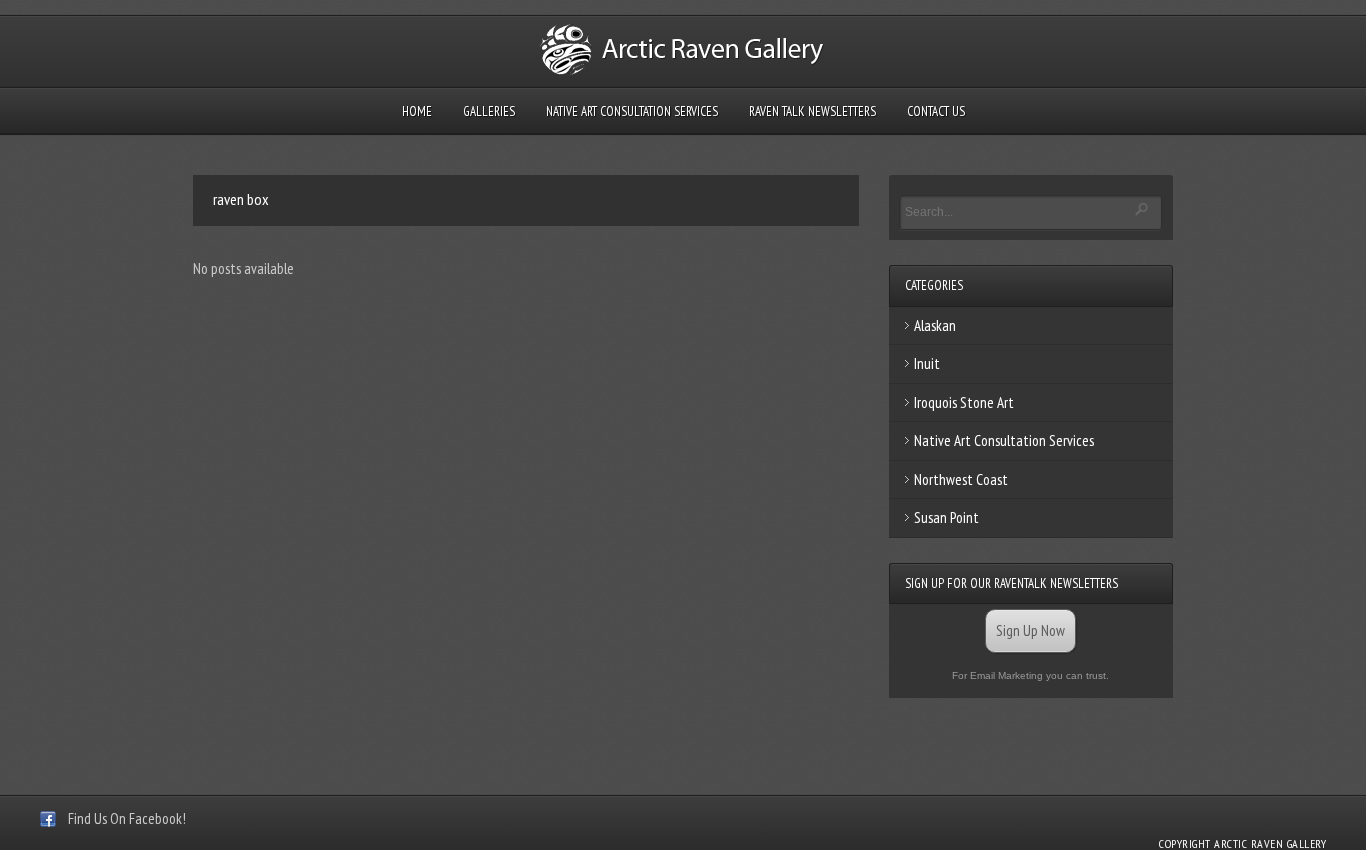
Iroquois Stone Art (964, 402)
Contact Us (936, 111)
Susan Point (946, 517)
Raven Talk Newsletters (812, 111)
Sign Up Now (1030, 630)
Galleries (489, 111)
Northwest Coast (961, 479)
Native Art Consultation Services (632, 111)
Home (417, 111)
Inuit (927, 363)
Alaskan (935, 325)
